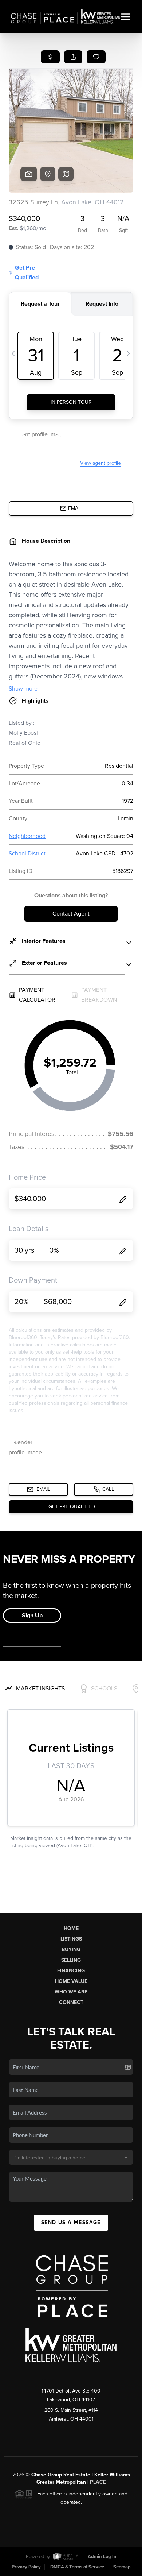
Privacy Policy (26, 2567)
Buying (71, 1950)
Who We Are (71, 1992)
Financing (71, 1971)
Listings (71, 1939)
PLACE (98, 2482)
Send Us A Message (71, 2222)
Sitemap (122, 2567)
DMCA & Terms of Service (77, 2567)
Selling (71, 1960)
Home (71, 1928)
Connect (71, 2002)
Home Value (71, 1981)
